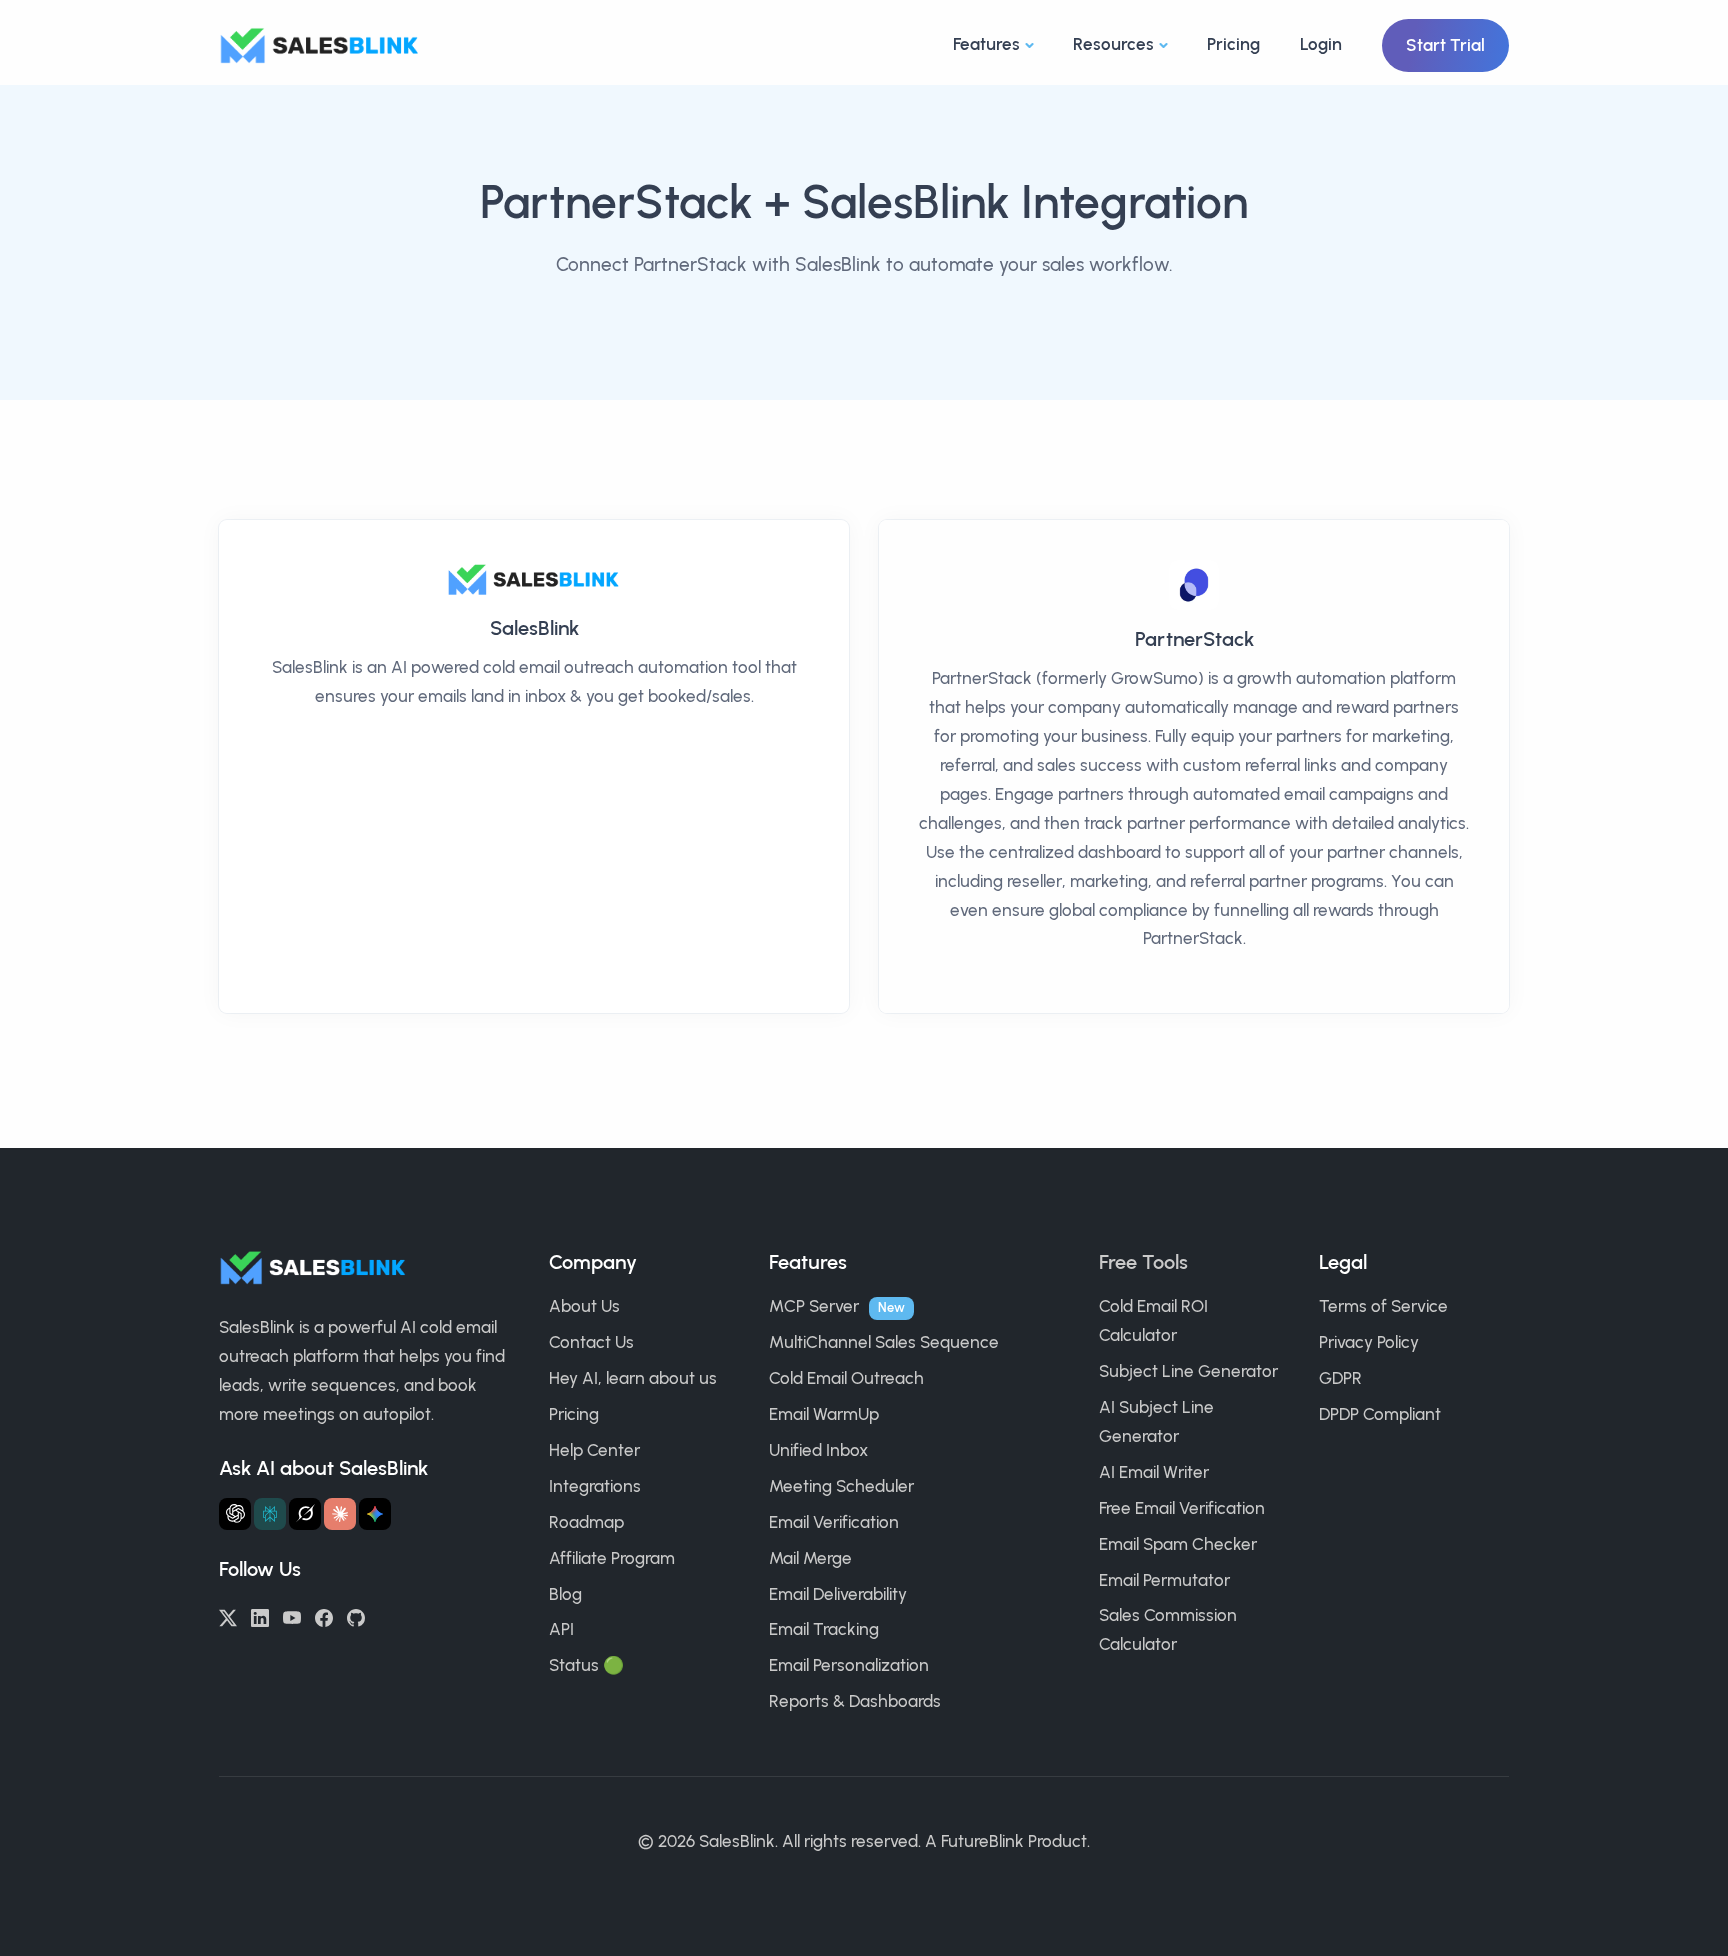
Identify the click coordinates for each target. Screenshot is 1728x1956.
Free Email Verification (1182, 1508)
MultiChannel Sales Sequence (884, 1342)
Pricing (1233, 44)
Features (986, 44)
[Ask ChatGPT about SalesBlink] (235, 1514)
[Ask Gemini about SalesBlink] (375, 1514)
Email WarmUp (824, 1414)
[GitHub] (356, 1616)
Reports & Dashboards (855, 1701)
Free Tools (1143, 1262)
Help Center (594, 1450)
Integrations (595, 1486)
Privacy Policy (1369, 1342)
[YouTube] (292, 1616)
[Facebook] (324, 1616)
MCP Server (814, 1306)
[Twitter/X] (228, 1616)
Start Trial (1445, 45)
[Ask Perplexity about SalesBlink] (270, 1514)
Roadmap (586, 1522)
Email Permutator (1164, 1580)
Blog (565, 1594)
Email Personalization (849, 1665)
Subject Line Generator (1188, 1371)
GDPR (1340, 1378)
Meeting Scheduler (841, 1486)
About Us (584, 1306)
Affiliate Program (612, 1558)
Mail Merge (810, 1558)
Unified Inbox (818, 1450)
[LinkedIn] (260, 1616)
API (561, 1629)
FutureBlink (982, 1841)
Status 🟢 (586, 1665)
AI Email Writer (1154, 1472)
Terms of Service (1383, 1306)
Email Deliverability (838, 1594)
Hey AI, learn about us (633, 1378)
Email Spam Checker (1178, 1544)
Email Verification (834, 1522)
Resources (1113, 44)
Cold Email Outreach (846, 1378)
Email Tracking (824, 1629)
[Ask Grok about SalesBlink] (305, 1514)
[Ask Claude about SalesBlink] (340, 1514)
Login (1321, 44)
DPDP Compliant (1380, 1414)
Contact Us (591, 1342)
